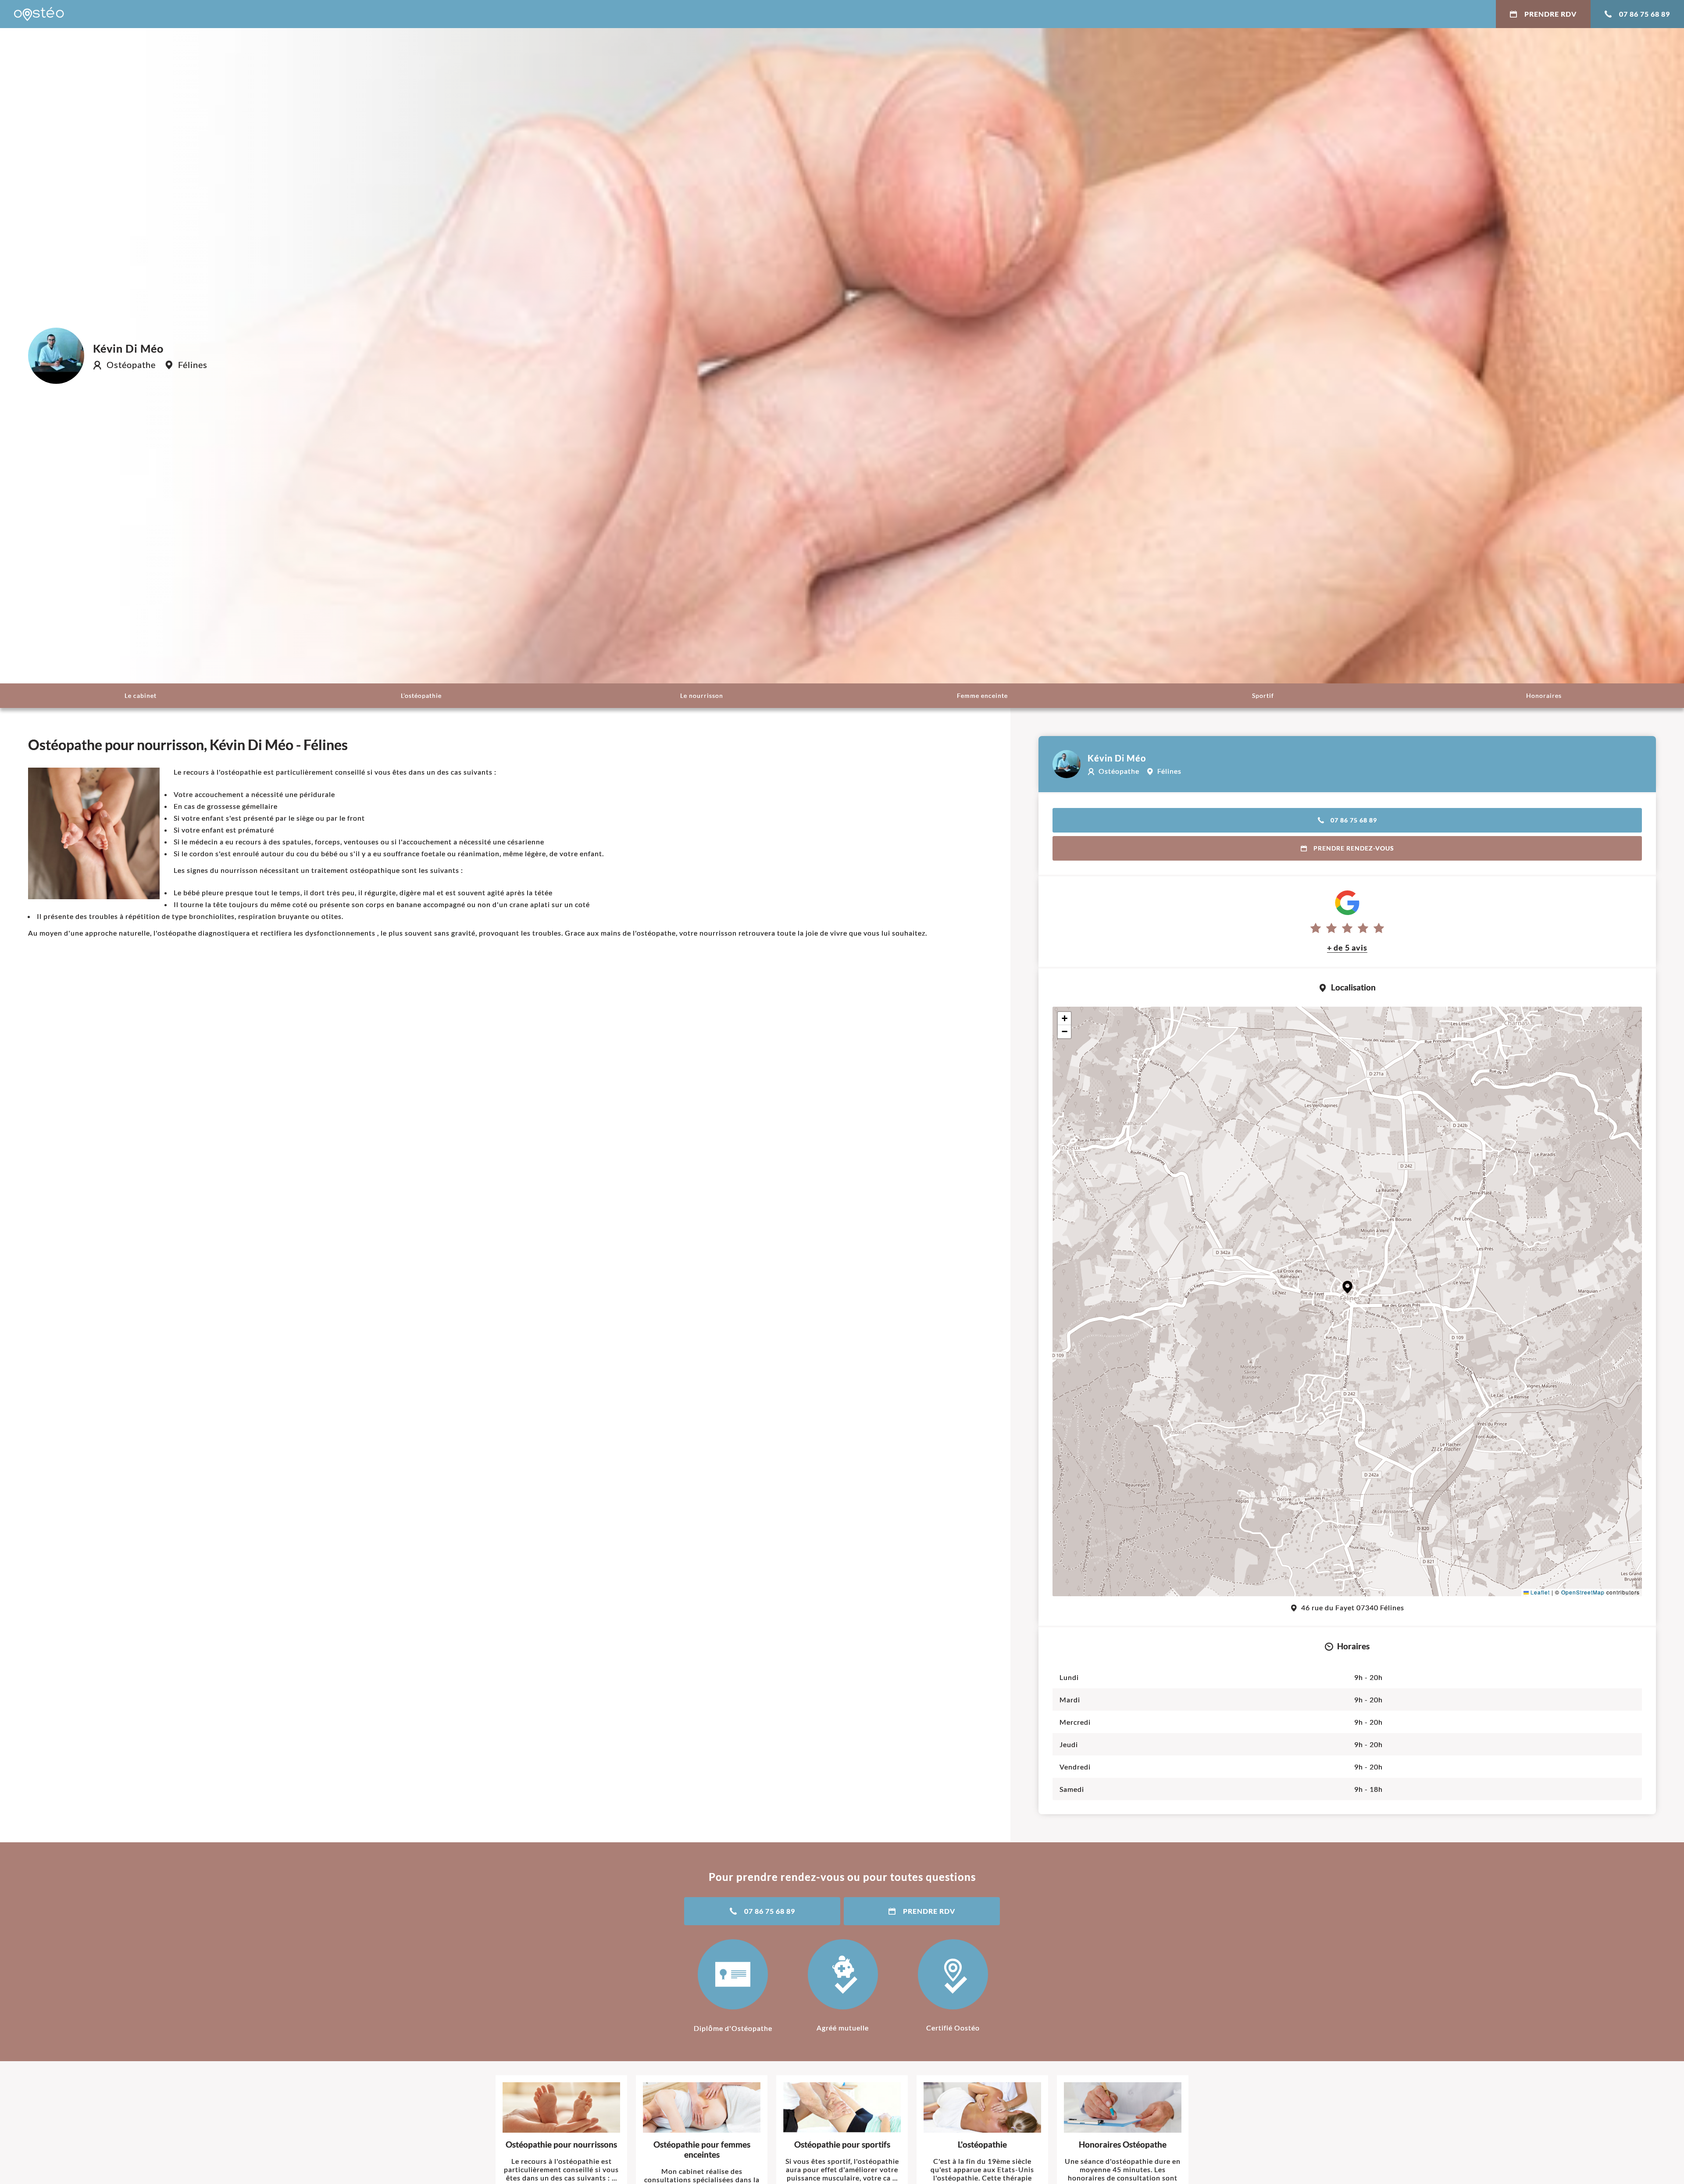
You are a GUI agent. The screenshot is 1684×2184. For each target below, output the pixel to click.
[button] (1347, 1287)
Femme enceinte (982, 695)
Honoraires (1544, 695)
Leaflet (1539, 1592)
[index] (39, 14)
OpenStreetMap (1583, 1592)
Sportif (1263, 695)
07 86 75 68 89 (1645, 14)
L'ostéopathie (421, 695)
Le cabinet (141, 695)
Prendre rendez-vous (1354, 848)
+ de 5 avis (1347, 947)
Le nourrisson (702, 695)
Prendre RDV (1550, 14)
